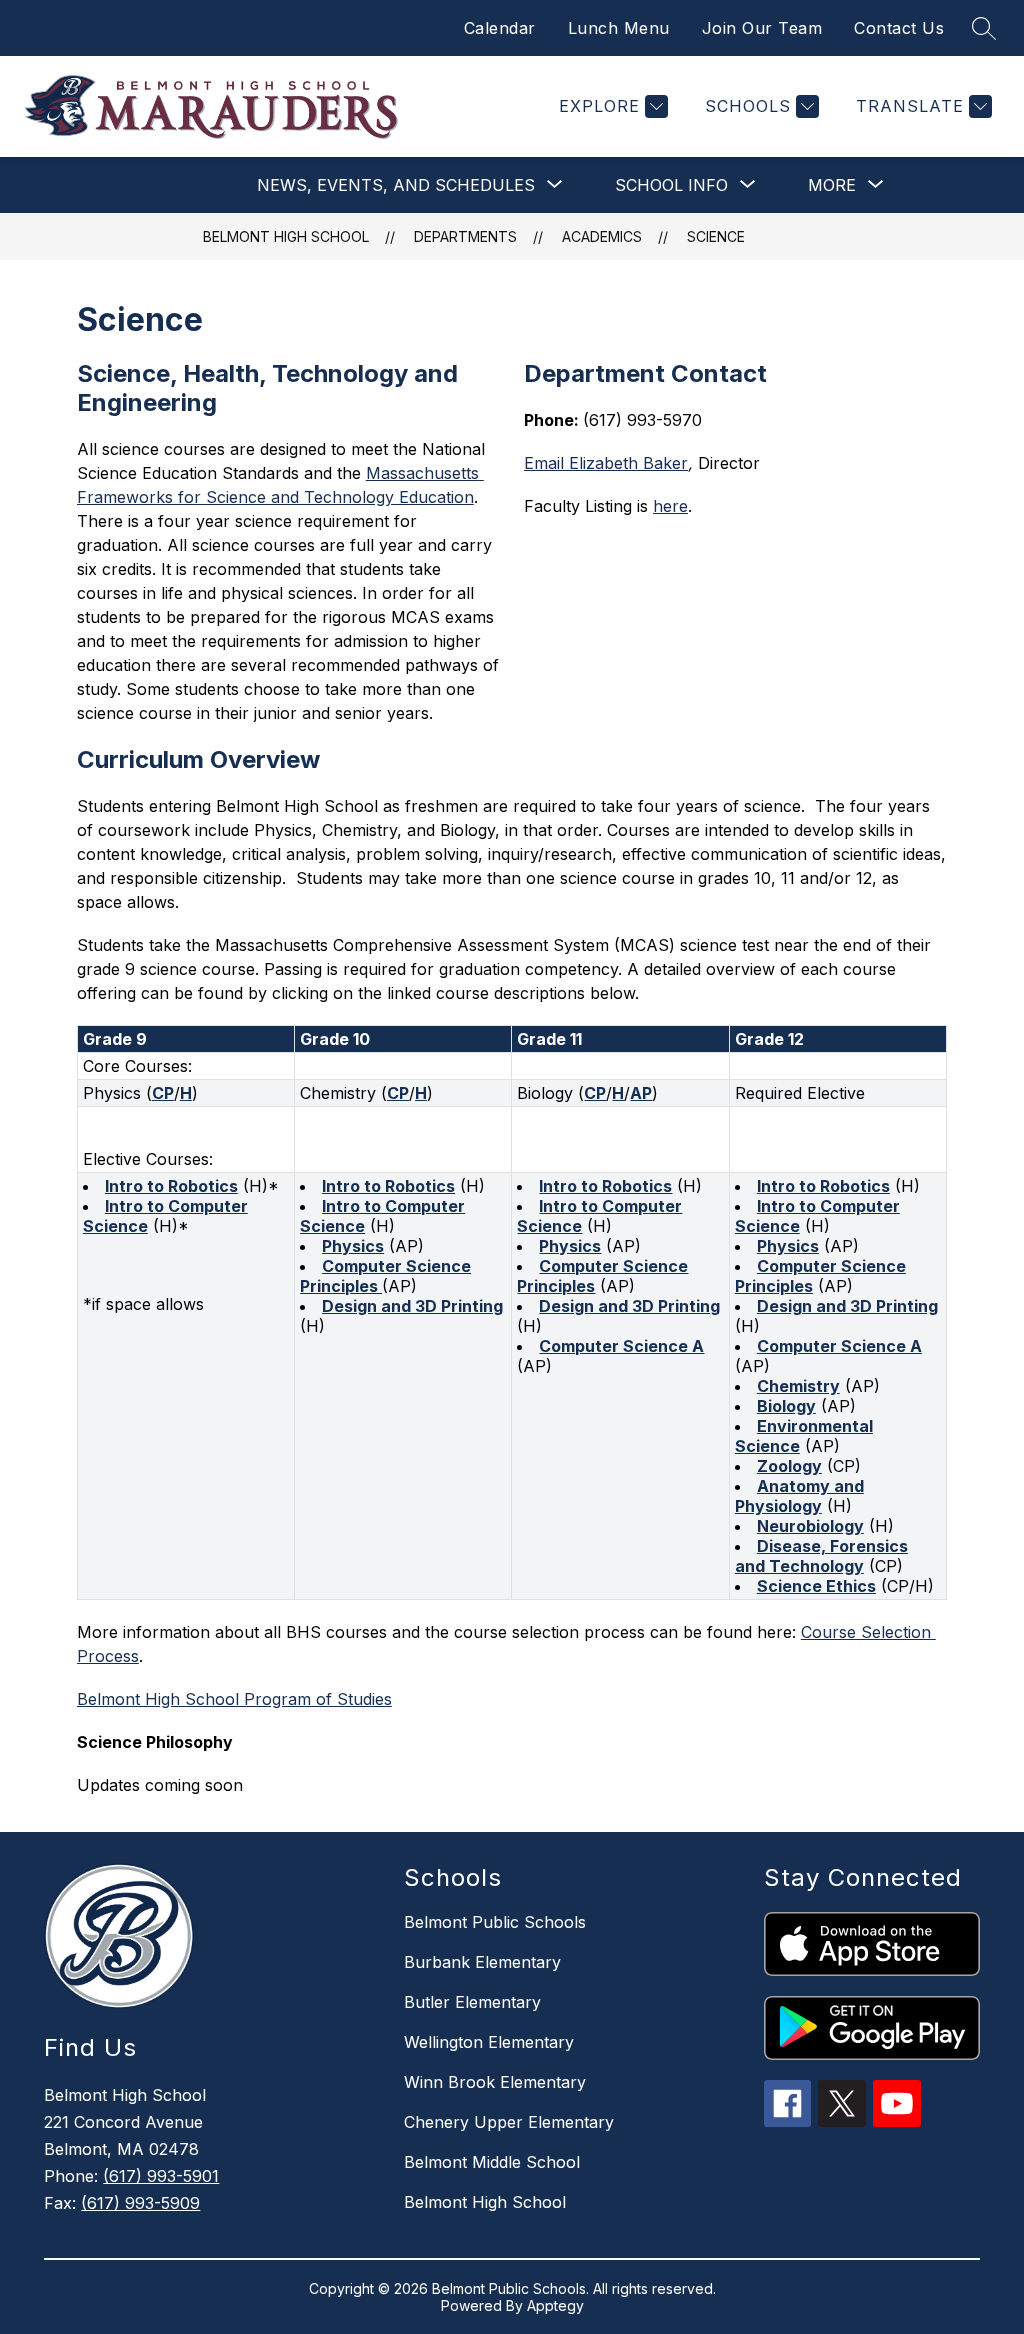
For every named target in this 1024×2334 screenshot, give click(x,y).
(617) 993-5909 (140, 2203)
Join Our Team (762, 28)
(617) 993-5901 (161, 2176)
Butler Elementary (472, 2002)
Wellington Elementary (489, 2042)
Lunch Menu (619, 28)
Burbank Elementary (482, 1962)
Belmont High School (286, 236)
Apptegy (555, 2305)
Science (716, 236)
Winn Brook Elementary (495, 2082)
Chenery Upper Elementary (509, 2122)
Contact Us (899, 28)
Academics (602, 236)
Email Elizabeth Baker (606, 463)
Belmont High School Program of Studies (234, 1699)
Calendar (500, 28)
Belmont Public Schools (495, 1922)
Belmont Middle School (492, 2162)
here (670, 506)
